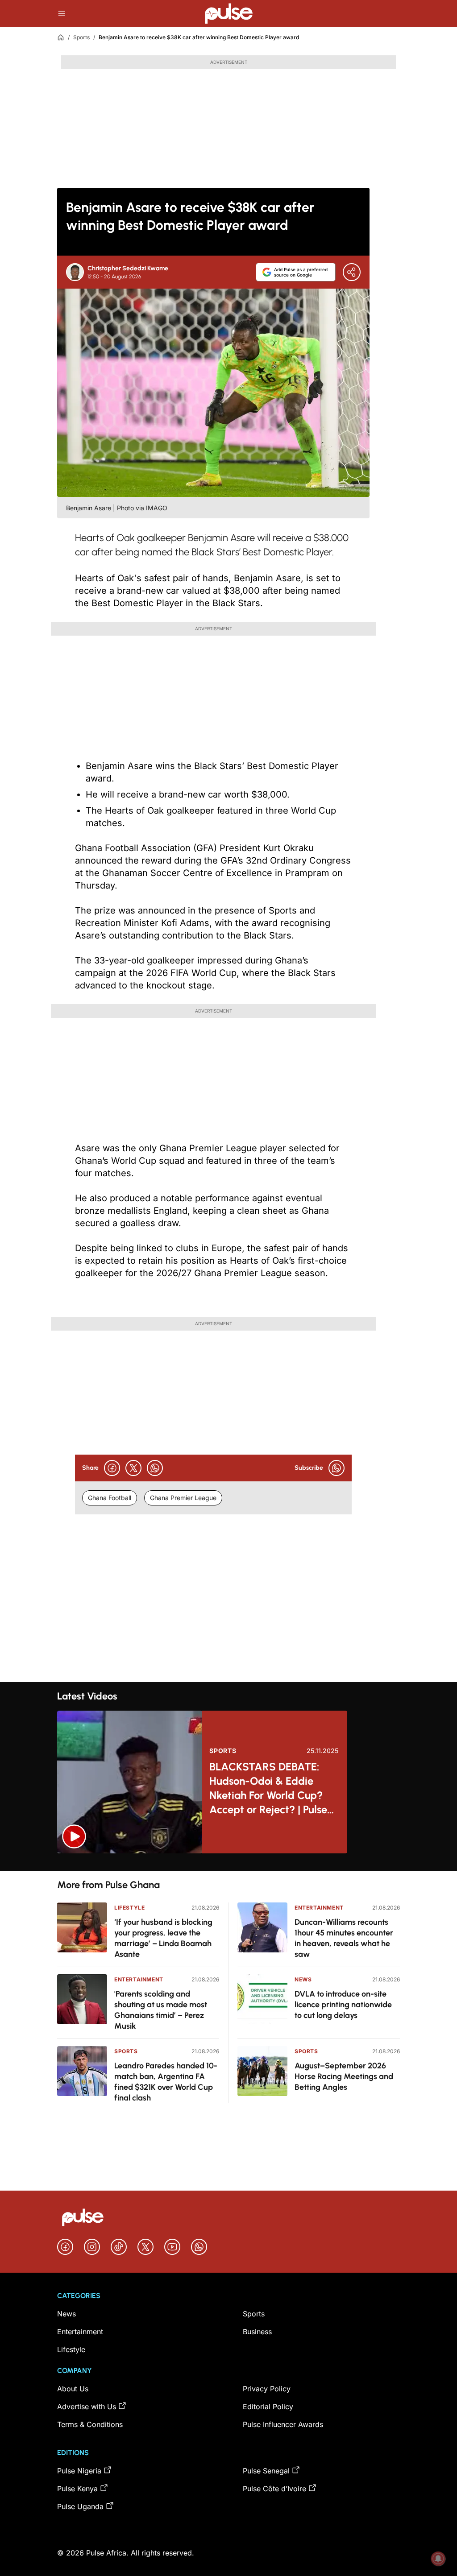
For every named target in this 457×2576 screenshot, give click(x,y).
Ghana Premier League (183, 1498)
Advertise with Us (87, 2406)
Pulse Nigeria (79, 2471)
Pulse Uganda (80, 2506)
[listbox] (228, 1862)
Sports (81, 37)
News (303, 1979)
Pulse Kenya (77, 2489)
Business (257, 2332)
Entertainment (139, 1979)
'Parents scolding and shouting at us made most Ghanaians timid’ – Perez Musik (161, 2010)
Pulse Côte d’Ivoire (274, 2489)
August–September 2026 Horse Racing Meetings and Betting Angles (344, 2076)
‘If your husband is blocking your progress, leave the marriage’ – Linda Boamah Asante (163, 1938)
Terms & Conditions (90, 2424)
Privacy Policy (267, 2389)
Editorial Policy (268, 2406)
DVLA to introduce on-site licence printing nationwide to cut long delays (343, 2005)
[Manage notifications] (438, 2559)
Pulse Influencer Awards (283, 2424)
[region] (228, 1862)
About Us (73, 2389)
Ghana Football (110, 1498)
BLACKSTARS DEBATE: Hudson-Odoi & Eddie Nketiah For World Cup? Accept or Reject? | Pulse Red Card (268, 1788)
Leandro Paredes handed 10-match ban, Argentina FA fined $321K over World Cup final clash (166, 2082)
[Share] (352, 272)
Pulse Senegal (266, 2471)
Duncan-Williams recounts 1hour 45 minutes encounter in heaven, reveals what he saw (344, 1938)
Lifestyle (129, 1908)
